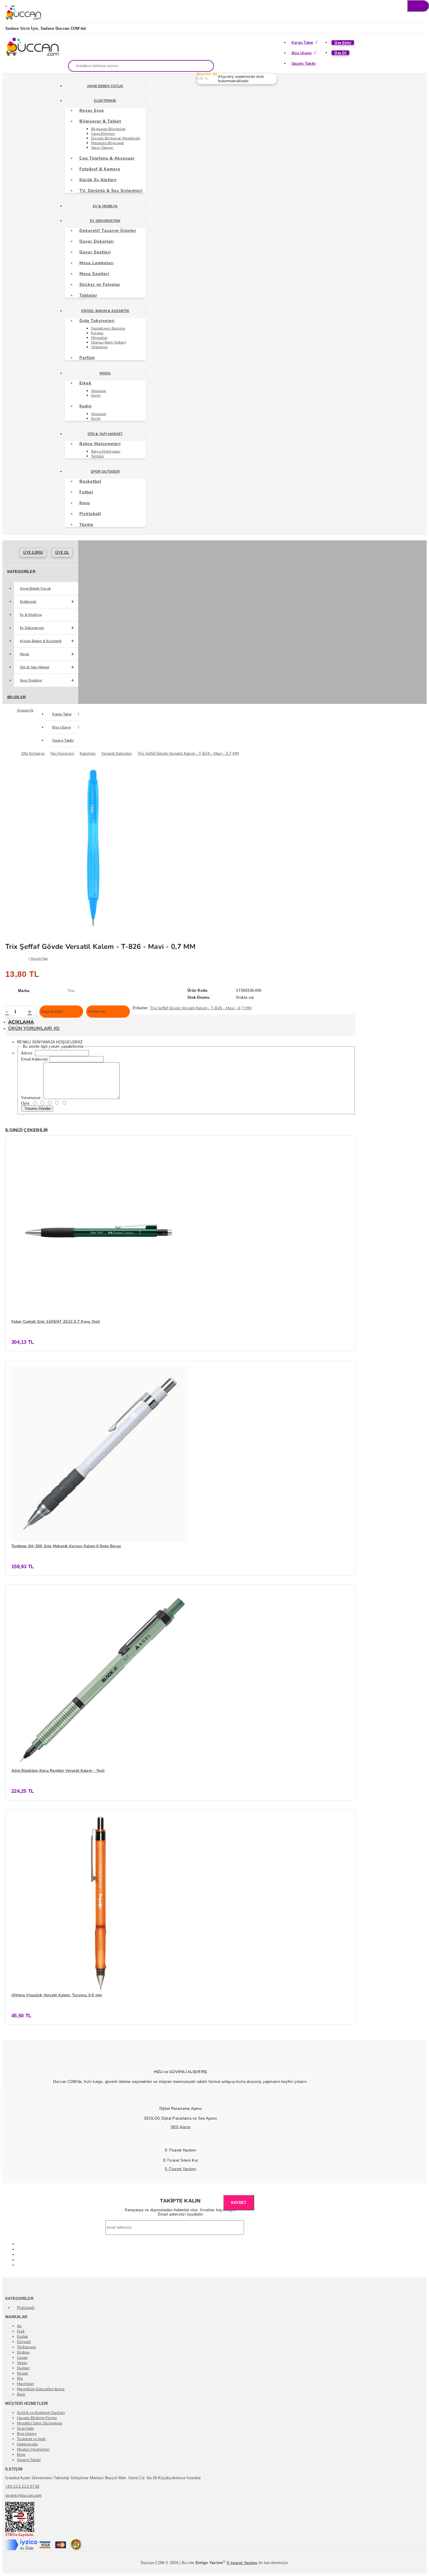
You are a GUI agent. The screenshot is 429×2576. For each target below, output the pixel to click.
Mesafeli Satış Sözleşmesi (40, 2423)
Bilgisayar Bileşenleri (108, 129)
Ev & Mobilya (105, 206)
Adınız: (27, 1053)
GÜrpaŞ (24, 2342)
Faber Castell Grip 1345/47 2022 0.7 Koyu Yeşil (56, 1322)
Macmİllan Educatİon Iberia (41, 2389)
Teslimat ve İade (31, 2439)
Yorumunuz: (32, 1098)
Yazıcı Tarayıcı (102, 148)
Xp (19, 2326)
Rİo (20, 2379)
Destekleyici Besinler (108, 328)
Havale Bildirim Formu (37, 2418)
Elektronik (105, 101)
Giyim (96, 395)
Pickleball (26, 2308)
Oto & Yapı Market (105, 434)
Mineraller (99, 338)
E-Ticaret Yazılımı (181, 2169)
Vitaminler (100, 347)
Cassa (22, 2358)
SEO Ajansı (181, 2127)
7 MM (247, 1008)
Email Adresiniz (35, 1059)
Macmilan (25, 2384)
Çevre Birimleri (103, 134)
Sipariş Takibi (304, 64)
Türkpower (27, 2347)
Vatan (22, 2363)
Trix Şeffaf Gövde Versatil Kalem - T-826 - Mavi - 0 (195, 1008)
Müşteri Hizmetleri (33, 2449)
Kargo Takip (302, 43)
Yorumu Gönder (37, 1109)
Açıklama (21, 1022)
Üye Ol (340, 53)
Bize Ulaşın (302, 53)
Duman (23, 2368)
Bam (21, 2394)
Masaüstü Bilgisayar (108, 143)
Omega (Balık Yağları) (109, 342)
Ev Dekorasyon (105, 221)
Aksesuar (99, 391)
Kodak (22, 2337)
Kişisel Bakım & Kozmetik (105, 311)
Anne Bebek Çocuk (105, 86)
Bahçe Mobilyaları (106, 451)
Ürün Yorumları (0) (34, 1028)
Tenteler (98, 456)
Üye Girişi (343, 43)
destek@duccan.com (23, 2496)
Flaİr (21, 2331)
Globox (23, 2352)
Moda (105, 373)
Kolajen (97, 333)
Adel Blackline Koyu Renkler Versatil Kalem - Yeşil (58, 1771)
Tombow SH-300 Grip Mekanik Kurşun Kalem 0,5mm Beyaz (66, 1546)
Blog (21, 2455)
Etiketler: (141, 1008)
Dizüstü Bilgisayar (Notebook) (116, 138)
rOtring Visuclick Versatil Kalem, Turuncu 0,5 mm (57, 1995)
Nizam (22, 2373)
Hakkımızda (27, 2444)
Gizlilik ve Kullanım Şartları (41, 2413)
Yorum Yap (39, 958)
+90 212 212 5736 (22, 2486)
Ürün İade (25, 2428)
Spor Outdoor (105, 472)
